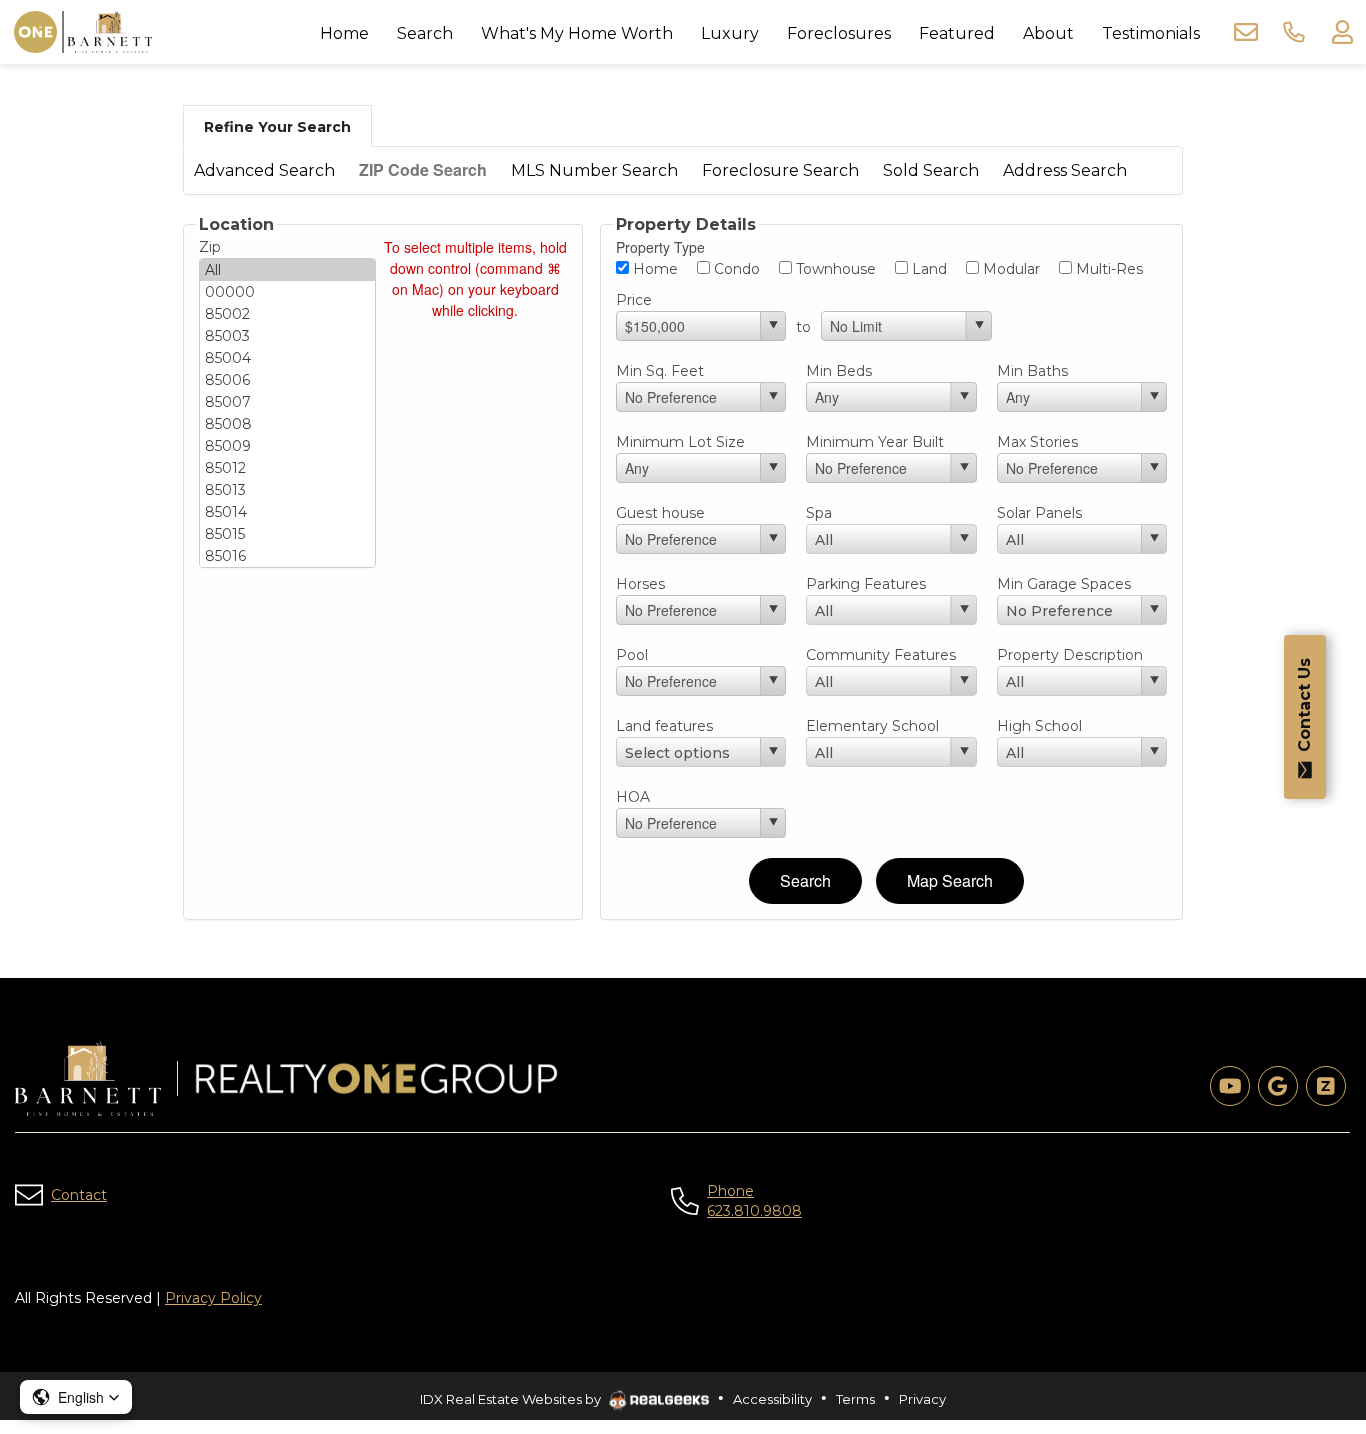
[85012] (287, 468)
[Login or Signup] (1342, 32)
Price (634, 300)
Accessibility (772, 1399)
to (803, 327)
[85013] (287, 490)
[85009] (287, 446)
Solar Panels (1039, 513)
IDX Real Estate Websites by (512, 1399)
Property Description (1070, 655)
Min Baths (1032, 371)
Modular (1009, 269)
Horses (640, 584)
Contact (79, 1195)
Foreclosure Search (780, 170)
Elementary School (872, 726)
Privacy (922, 1399)
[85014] (287, 512)
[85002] (287, 314)
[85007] (287, 402)
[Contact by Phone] (1294, 32)
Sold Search (931, 170)
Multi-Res (1107, 269)
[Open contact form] (1246, 32)
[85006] (287, 380)
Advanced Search (264, 170)
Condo (735, 269)
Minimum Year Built (875, 442)
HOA (633, 797)
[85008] (287, 424)
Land (927, 269)
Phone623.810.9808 (754, 1201)
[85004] (287, 358)
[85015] (287, 534)
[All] (287, 270)
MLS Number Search (594, 170)
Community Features (881, 655)
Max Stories (1037, 442)
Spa (819, 513)
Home (653, 269)
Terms (855, 1399)
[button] (76, 1397)
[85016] (287, 556)
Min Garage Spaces (1064, 584)
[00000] (287, 292)
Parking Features (866, 584)
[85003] (287, 336)
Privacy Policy (213, 1298)
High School (1039, 726)
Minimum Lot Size (680, 442)
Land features (664, 726)
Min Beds (839, 371)
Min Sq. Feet (660, 371)
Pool (632, 655)
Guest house (660, 513)
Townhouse (834, 269)
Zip (210, 247)
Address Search (1065, 170)
